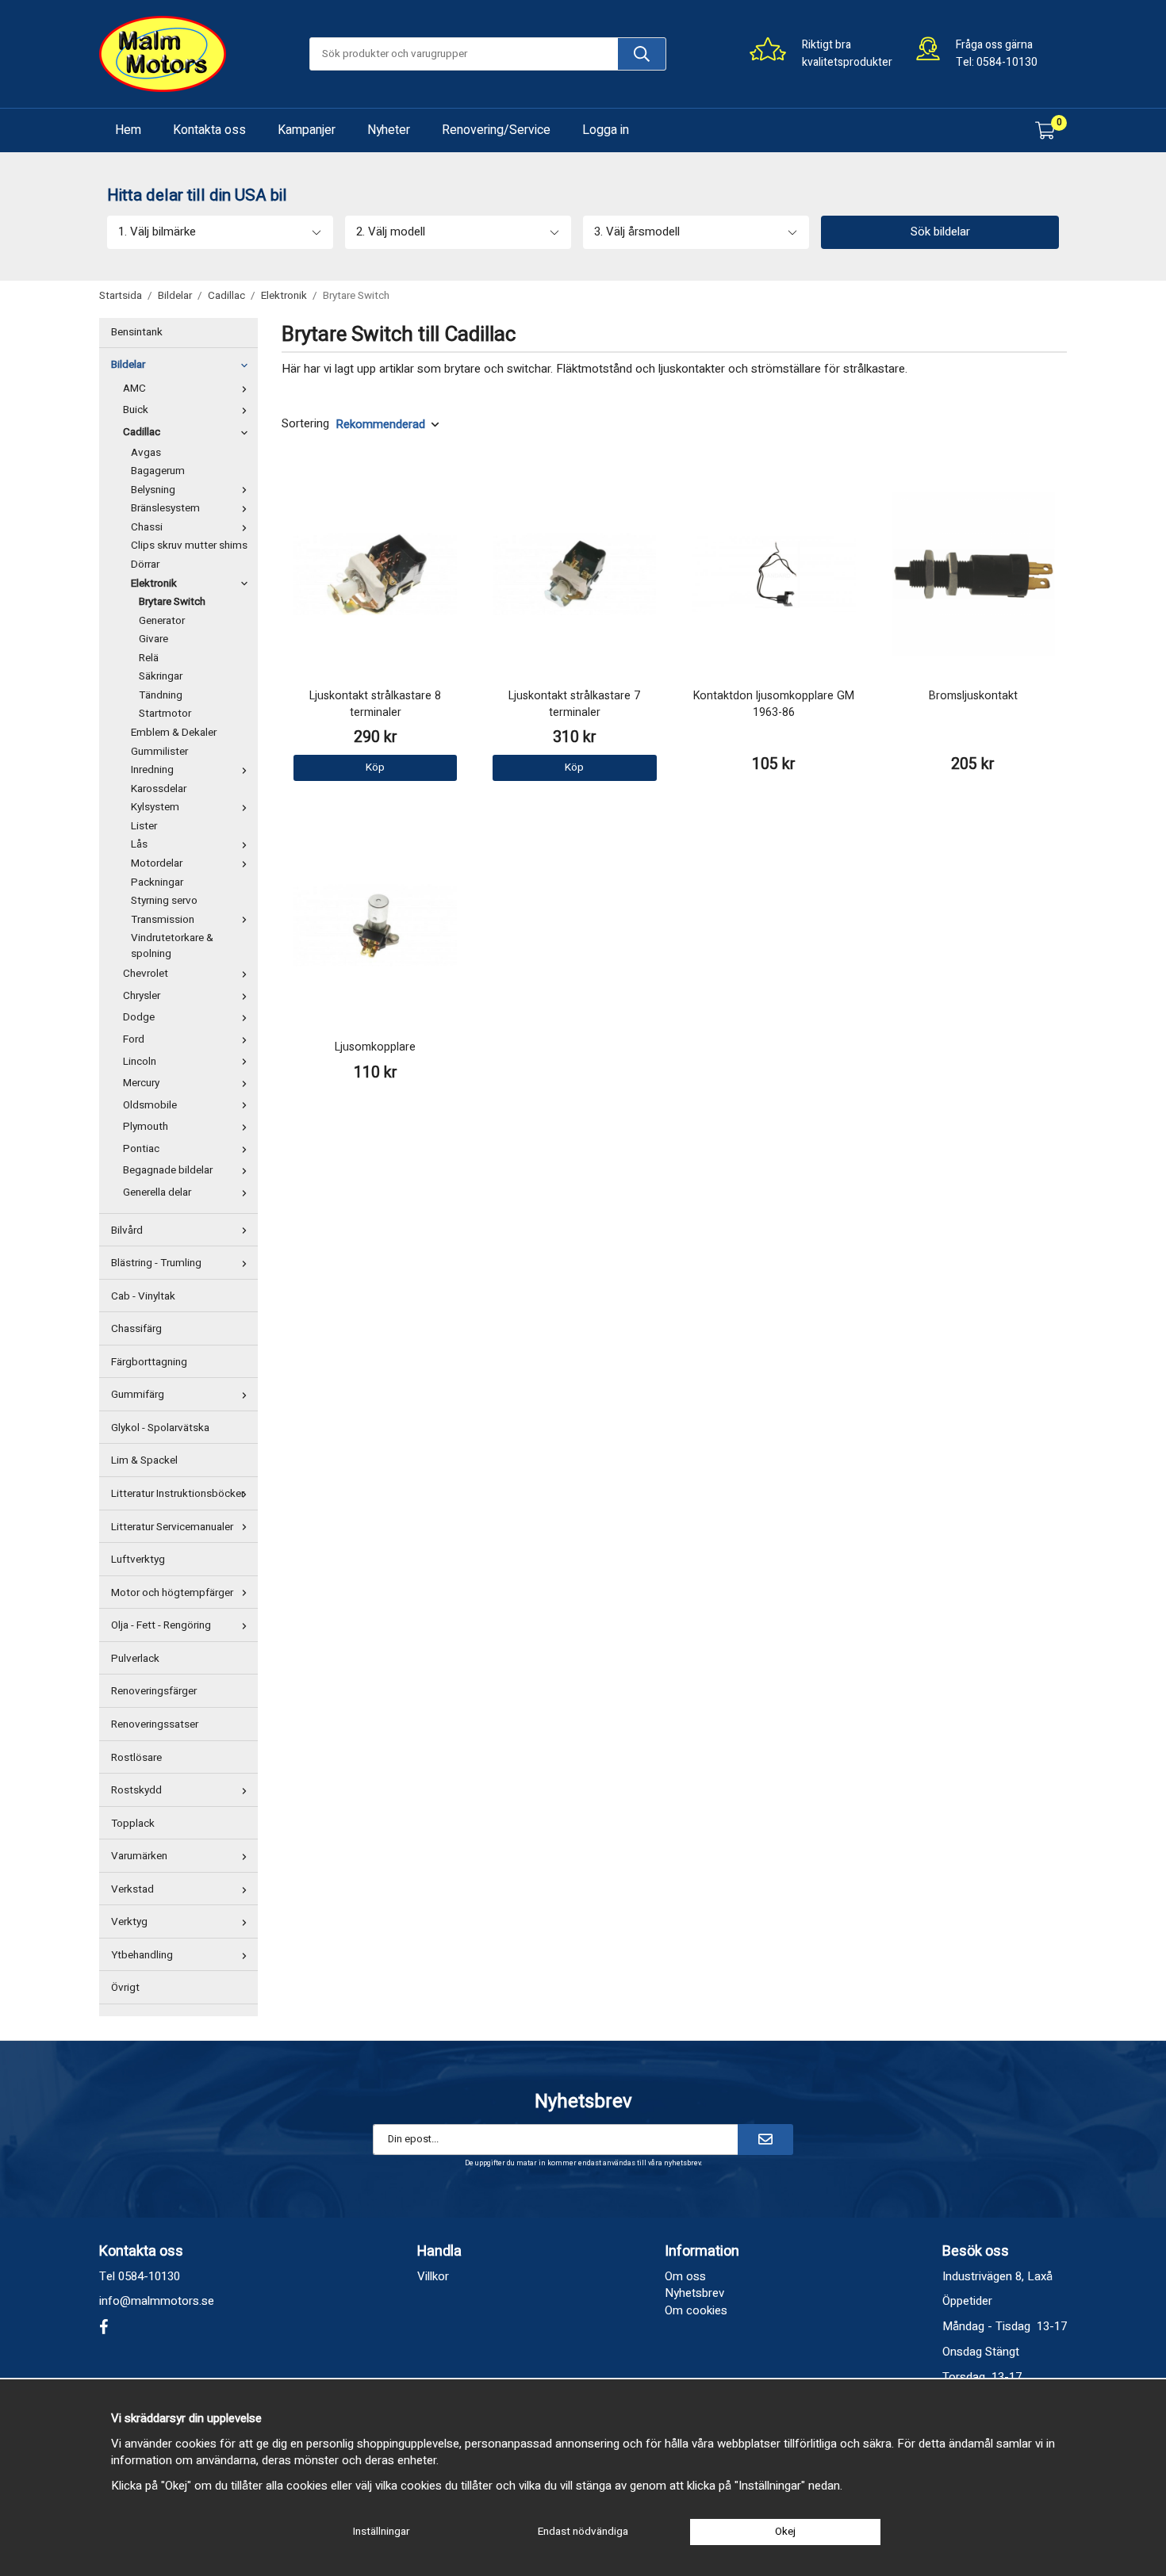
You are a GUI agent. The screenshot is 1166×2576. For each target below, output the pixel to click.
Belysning (153, 490)
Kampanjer (307, 130)
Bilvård (127, 1231)
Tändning (161, 695)
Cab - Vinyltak (143, 1296)
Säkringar (161, 676)
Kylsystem (155, 807)
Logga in (606, 130)
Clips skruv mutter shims (189, 545)
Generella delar (157, 1192)
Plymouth (146, 1127)
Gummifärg (138, 1395)
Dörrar (145, 565)
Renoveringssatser (155, 1724)
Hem (128, 130)
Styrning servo (164, 901)
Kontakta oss (209, 130)
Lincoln (140, 1062)
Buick (136, 410)
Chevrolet (146, 974)
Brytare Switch (172, 602)
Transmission (163, 920)
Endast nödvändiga (583, 2532)
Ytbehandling (142, 1955)
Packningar (157, 882)
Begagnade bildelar (168, 1170)
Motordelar (157, 863)
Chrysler (142, 996)
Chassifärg (136, 1329)
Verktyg (129, 1922)
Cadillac (142, 432)
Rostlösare (136, 1758)
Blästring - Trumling (156, 1263)
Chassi (147, 527)
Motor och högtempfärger (172, 1593)
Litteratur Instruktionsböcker (178, 1494)
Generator (162, 621)
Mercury (141, 1083)
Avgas (146, 453)
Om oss (685, 2276)
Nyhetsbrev (694, 2293)
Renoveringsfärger (154, 1691)
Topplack (133, 1824)
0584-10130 (1007, 62)
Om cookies (696, 2310)
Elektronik (154, 584)
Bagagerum (158, 471)
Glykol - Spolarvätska (160, 1428)
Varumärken (139, 1856)
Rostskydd (136, 1790)
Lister (144, 826)
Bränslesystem (165, 508)
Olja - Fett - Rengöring (161, 1625)
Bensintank (137, 332)
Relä (149, 658)
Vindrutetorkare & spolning (172, 946)
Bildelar (128, 365)
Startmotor (165, 714)
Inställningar (381, 2532)
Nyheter (389, 130)
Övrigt (125, 1988)
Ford (134, 1039)
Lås (139, 844)
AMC (134, 389)
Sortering (305, 424)
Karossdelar (159, 789)
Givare (153, 639)
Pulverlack (135, 1659)
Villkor (433, 2276)
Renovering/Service (496, 130)
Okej (785, 2532)
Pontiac (141, 1149)
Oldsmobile (150, 1105)
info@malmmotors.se (157, 2301)
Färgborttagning (149, 1362)
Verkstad (132, 1889)
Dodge (139, 1017)
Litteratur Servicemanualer (172, 1527)
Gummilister (159, 752)
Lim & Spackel (144, 1460)
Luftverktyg (138, 1560)
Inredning (152, 770)
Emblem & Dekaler (174, 733)
